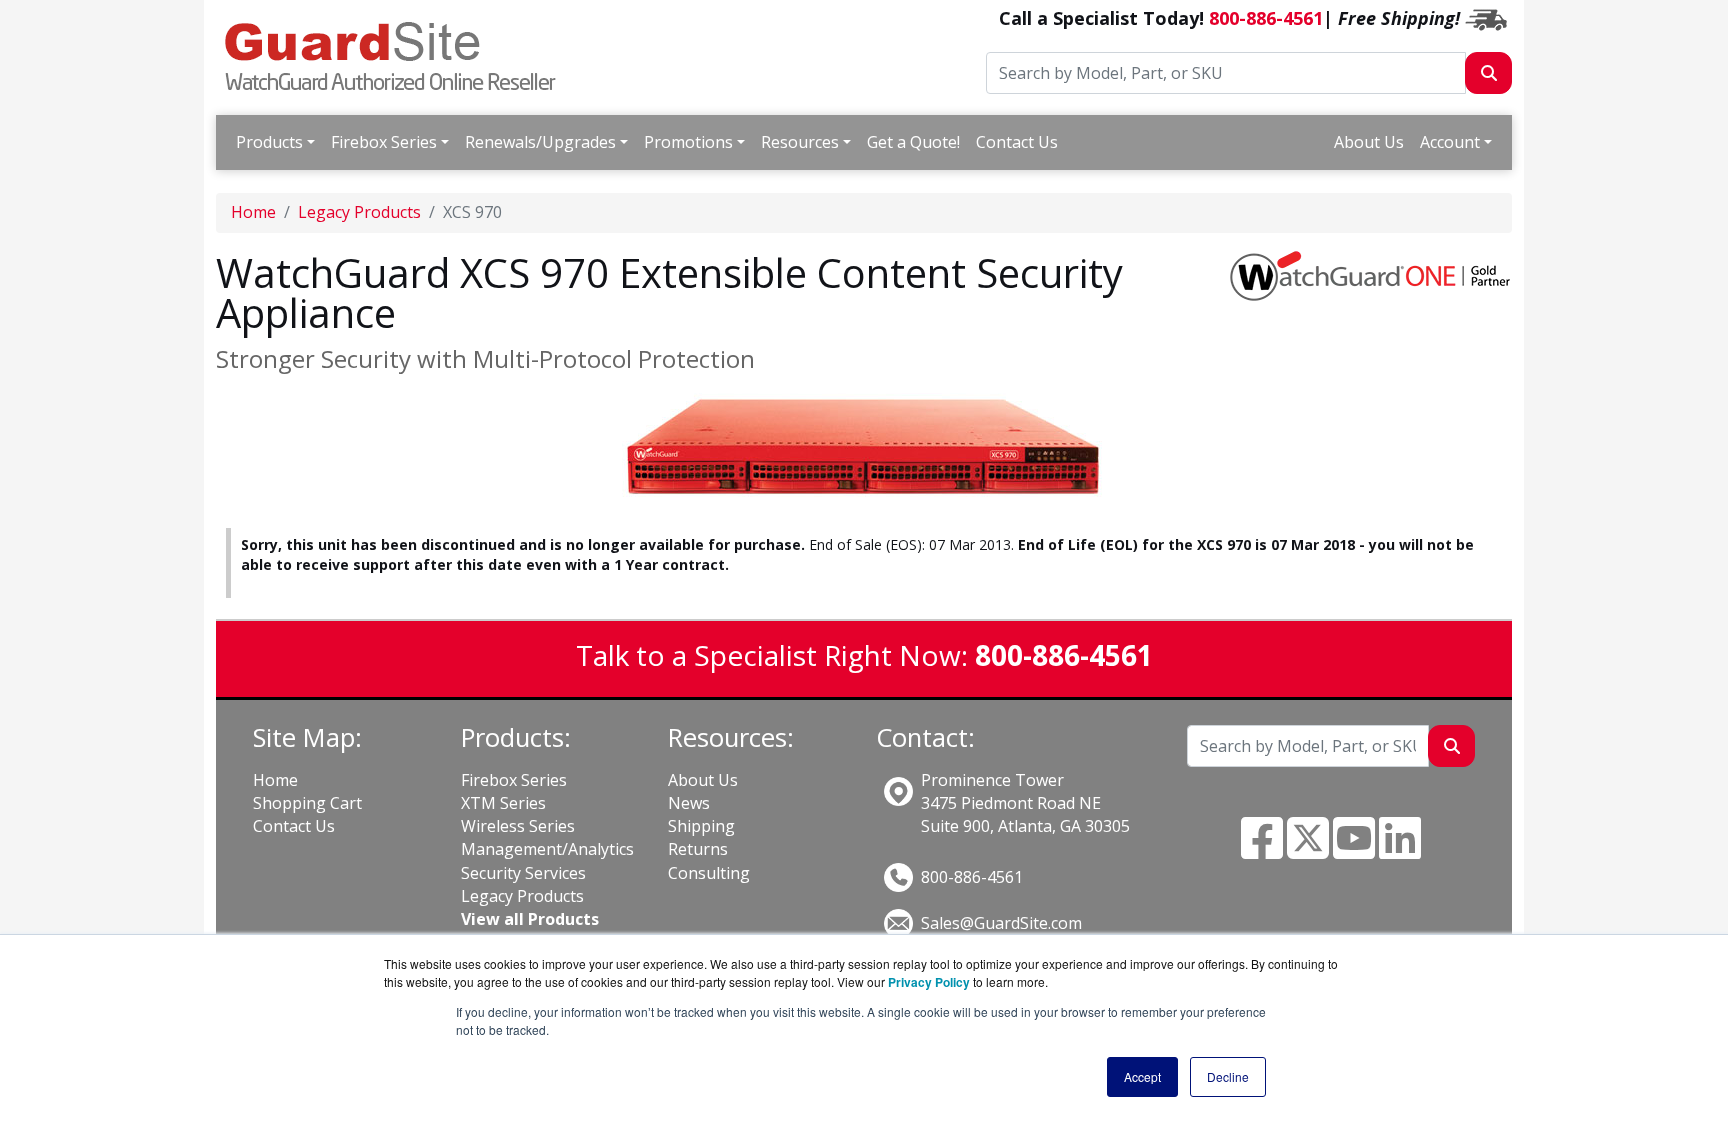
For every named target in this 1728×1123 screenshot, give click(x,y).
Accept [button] (1142, 1076)
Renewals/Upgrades (540, 142)
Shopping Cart (307, 803)
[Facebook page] (1262, 850)
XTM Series (503, 803)
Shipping (701, 826)
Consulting (709, 873)
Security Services (523, 873)
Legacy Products (359, 212)
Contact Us (1017, 142)
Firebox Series (384, 142)
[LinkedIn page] (1400, 850)
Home (253, 212)
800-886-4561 (1266, 18)
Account (1450, 142)
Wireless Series (518, 826)
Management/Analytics (547, 849)
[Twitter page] (1308, 850)
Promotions (688, 142)
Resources (800, 142)
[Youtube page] (1354, 850)
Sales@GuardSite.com (1001, 923)
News (689, 803)
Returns (698, 849)
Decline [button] (1228, 1076)
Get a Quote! (913, 142)
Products (269, 142)
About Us (1369, 142)
